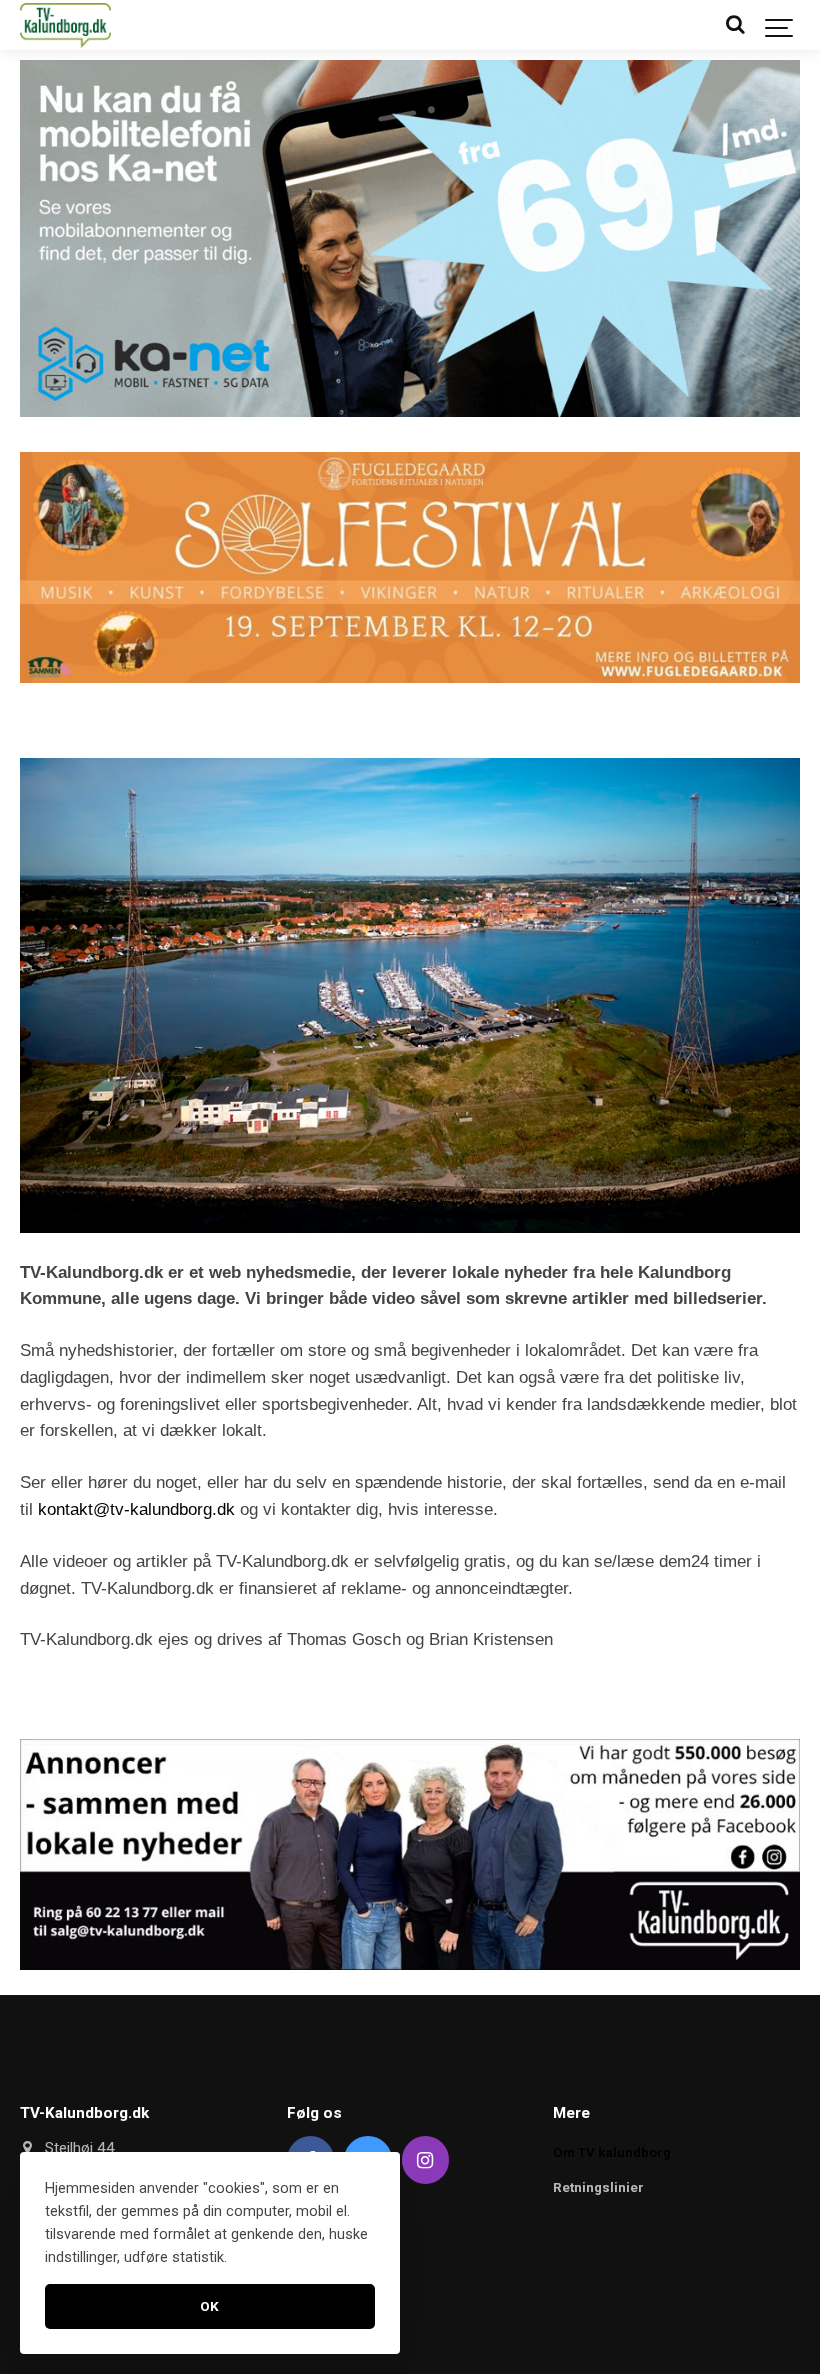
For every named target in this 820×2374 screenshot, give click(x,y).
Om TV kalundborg (612, 2152)
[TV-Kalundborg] (65, 25)
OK (210, 2306)
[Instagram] (426, 2160)
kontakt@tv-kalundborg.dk (136, 1509)
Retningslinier (598, 2187)
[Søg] (735, 25)
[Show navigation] (780, 25)
